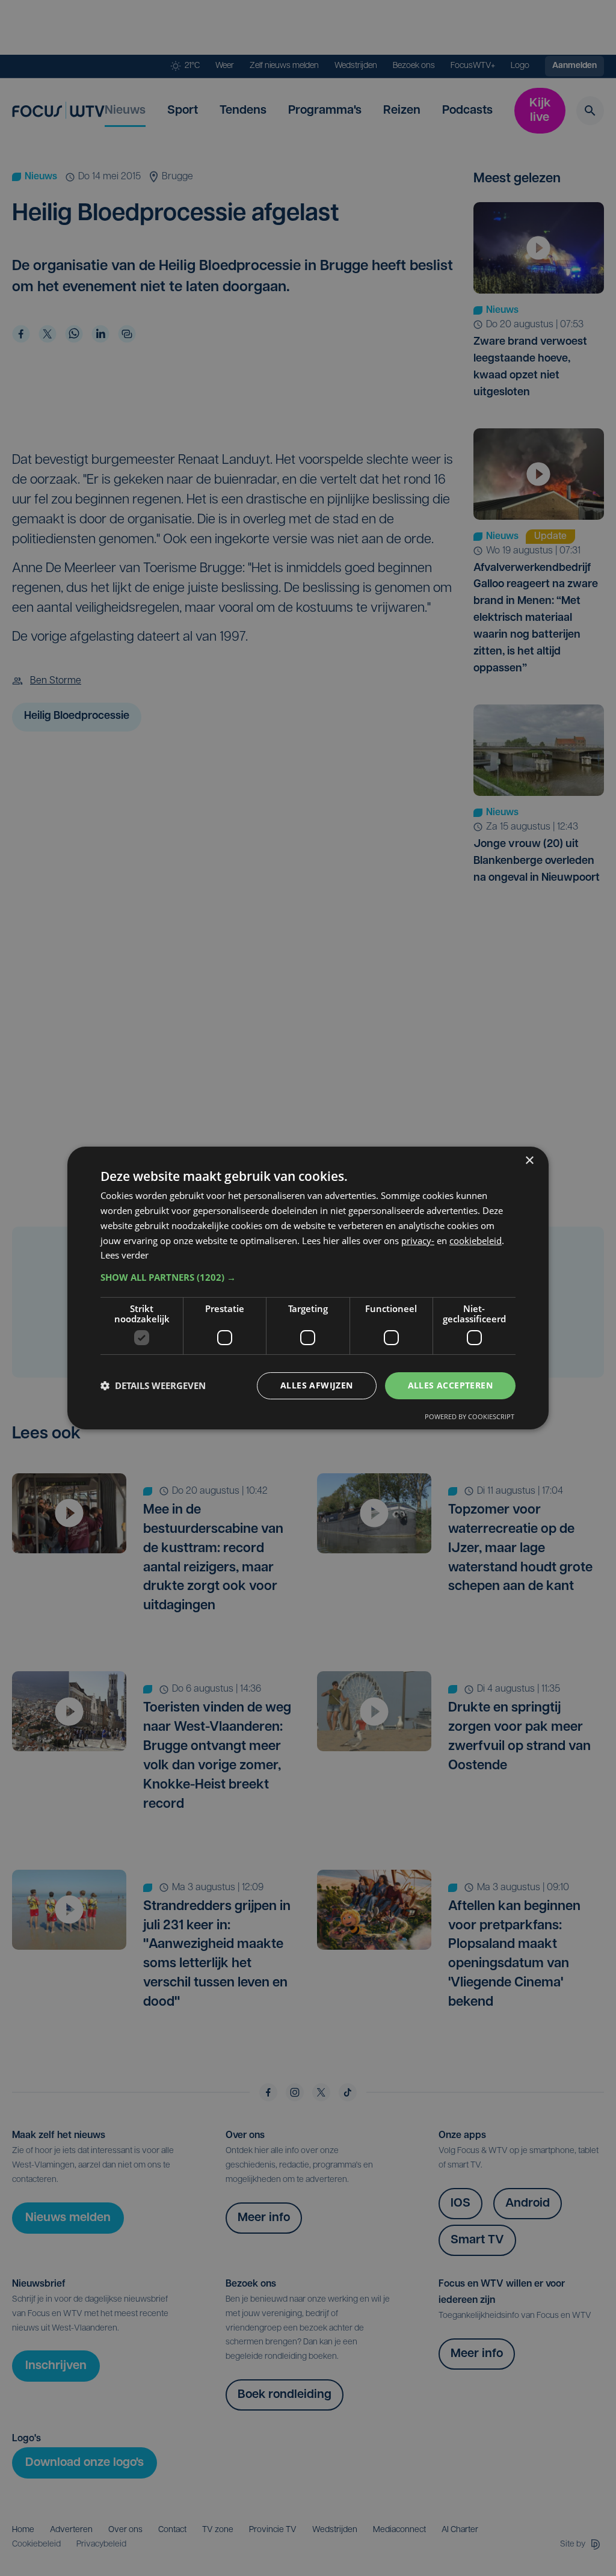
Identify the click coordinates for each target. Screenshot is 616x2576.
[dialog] (308, 1288)
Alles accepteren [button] (450, 1385)
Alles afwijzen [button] (317, 1385)
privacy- (418, 1240)
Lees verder (125, 1255)
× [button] (529, 1161)
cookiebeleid (476, 1240)
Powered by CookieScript (470, 1416)
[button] (308, 1277)
